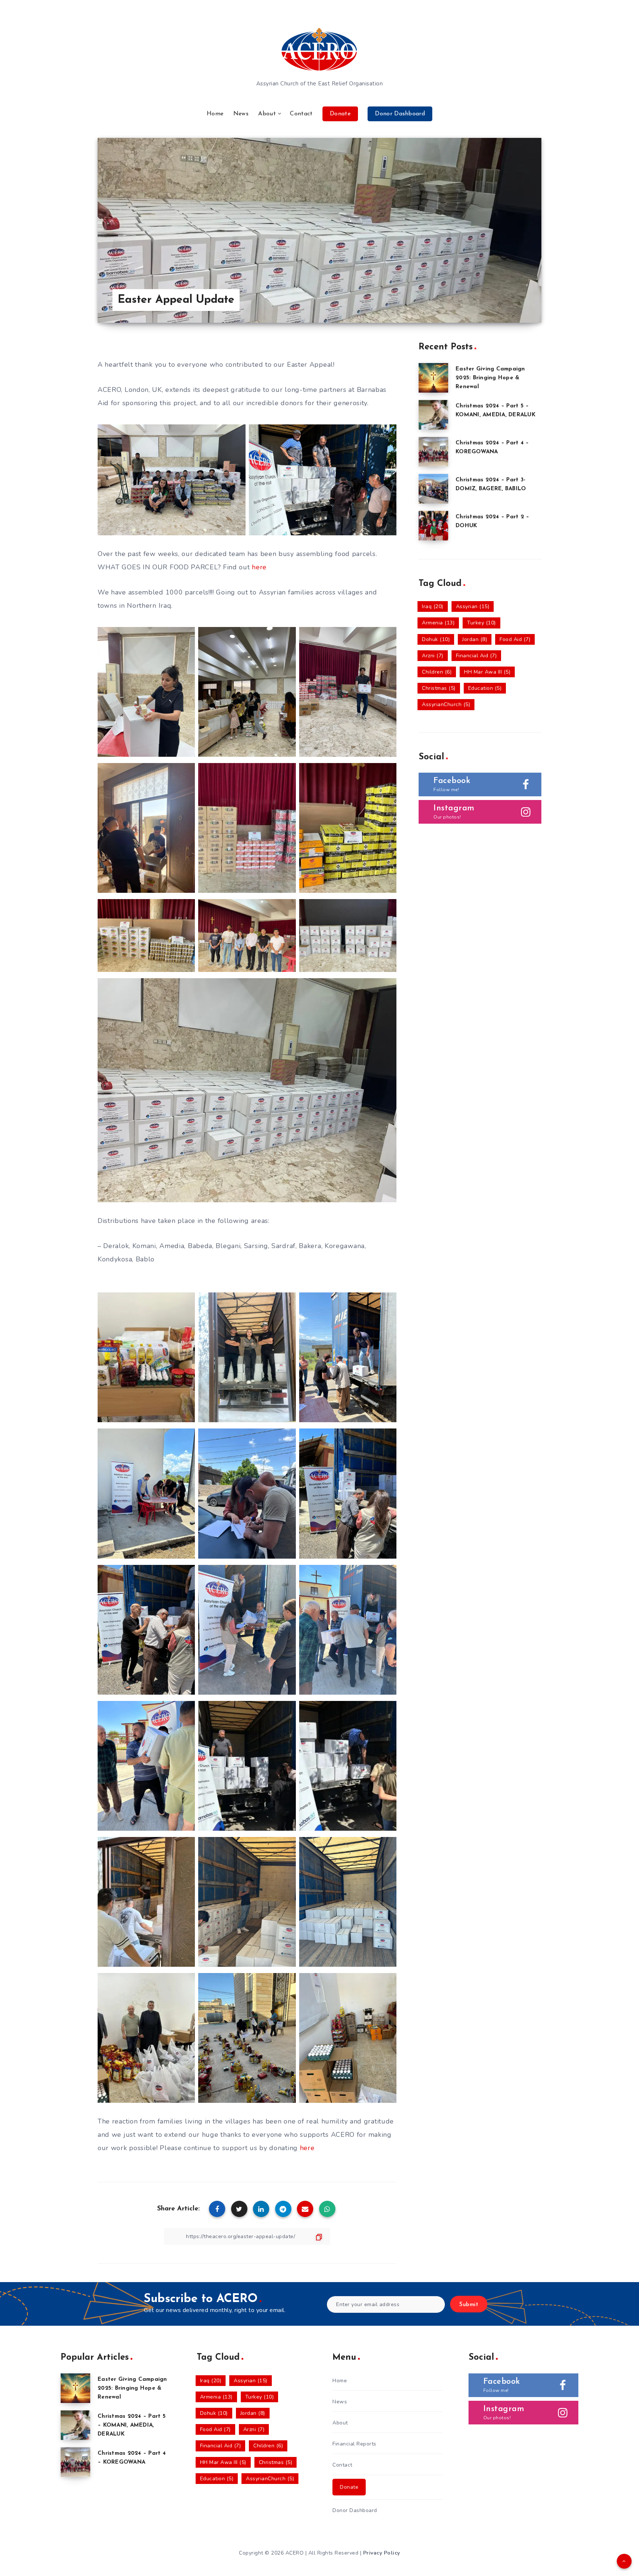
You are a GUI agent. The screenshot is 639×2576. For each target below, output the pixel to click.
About (267, 114)
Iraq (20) (433, 606)
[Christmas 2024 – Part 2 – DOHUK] (433, 526)
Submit (469, 2305)
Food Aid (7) (515, 639)
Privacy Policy (382, 2553)
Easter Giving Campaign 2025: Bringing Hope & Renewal (490, 378)
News (241, 114)
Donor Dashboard (400, 114)
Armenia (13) (438, 623)
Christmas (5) (439, 688)
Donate (340, 114)
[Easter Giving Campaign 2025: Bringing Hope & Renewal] (433, 378)
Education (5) (485, 688)
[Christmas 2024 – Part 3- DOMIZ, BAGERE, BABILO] (433, 489)
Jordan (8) (475, 639)
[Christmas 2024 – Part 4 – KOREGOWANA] (433, 452)
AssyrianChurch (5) (446, 704)
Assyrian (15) (473, 606)
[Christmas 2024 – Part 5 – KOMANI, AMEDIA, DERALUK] (433, 415)
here (259, 567)
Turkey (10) (481, 623)
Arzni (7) (433, 656)
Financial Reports (354, 2444)
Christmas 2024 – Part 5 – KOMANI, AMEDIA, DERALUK (132, 2425)
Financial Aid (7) (476, 656)
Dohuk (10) (436, 639)
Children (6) (437, 672)
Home (215, 114)
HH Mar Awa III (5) (487, 672)
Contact (301, 114)
